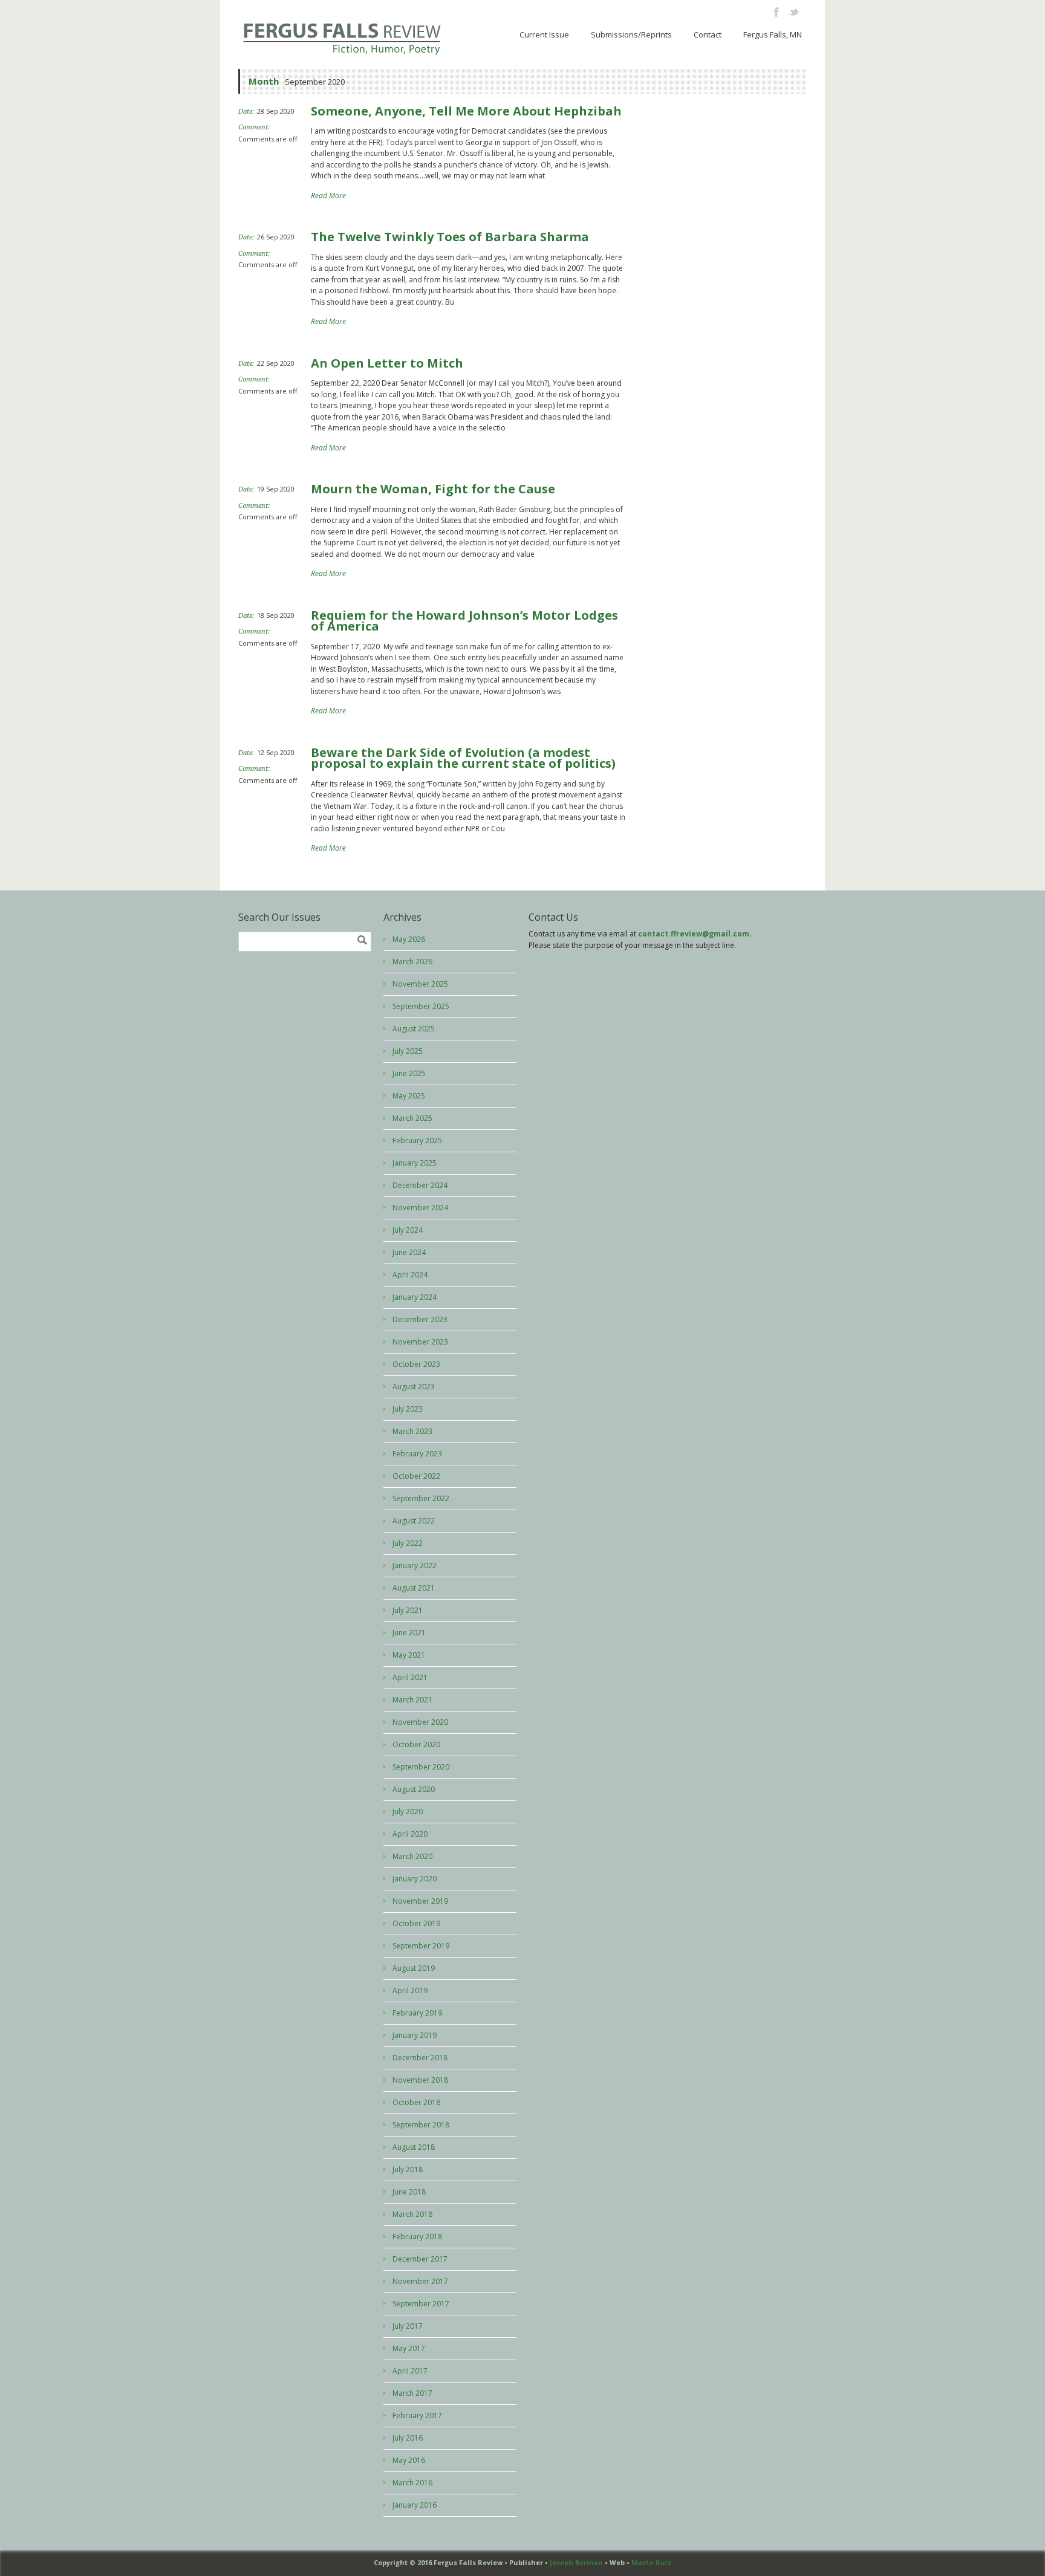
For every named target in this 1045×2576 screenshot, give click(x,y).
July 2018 (408, 2169)
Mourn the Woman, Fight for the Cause (433, 489)
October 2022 (416, 1476)
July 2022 (408, 1543)
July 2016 (408, 2438)
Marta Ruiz (652, 2562)
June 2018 (409, 2192)
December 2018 (420, 2058)
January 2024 (415, 1297)
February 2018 (417, 2237)
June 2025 (409, 1073)
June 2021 (409, 1633)
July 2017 (408, 2326)
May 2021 (409, 1655)
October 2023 (416, 1364)
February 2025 (417, 1140)
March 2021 (412, 1700)
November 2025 (420, 984)
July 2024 (408, 1230)
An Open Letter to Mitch (387, 363)
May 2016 (409, 2460)
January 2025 (415, 1163)
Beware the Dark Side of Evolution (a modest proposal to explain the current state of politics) (463, 758)
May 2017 (409, 2348)
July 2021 (408, 1610)
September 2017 (421, 2304)
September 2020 (421, 1767)
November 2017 (420, 2281)
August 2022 (414, 1521)
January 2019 (415, 2035)
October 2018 (416, 2102)
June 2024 (409, 1252)
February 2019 (417, 2013)
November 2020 (420, 1722)
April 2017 (410, 2371)
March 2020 (412, 1856)
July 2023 (408, 1409)
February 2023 (417, 1454)
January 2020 (415, 1879)
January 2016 (415, 2505)
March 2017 (412, 2393)
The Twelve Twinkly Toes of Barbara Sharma (450, 237)
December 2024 (420, 1185)
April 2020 (410, 1834)
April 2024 (410, 1275)
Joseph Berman (576, 2562)
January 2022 (415, 1565)
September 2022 (421, 1498)
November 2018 (420, 2080)
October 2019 (416, 1923)
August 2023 (414, 1387)
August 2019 (414, 1968)
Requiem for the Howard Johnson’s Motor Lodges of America (464, 621)
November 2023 (420, 1342)
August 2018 (414, 2147)
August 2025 (414, 1029)
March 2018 (412, 2214)
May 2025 (409, 1096)
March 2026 (412, 962)
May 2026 (409, 939)
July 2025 (408, 1051)
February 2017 (417, 2415)
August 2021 (414, 1588)
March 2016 (412, 2483)
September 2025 (421, 1006)
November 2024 (420, 1208)
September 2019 (421, 1946)
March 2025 (412, 1118)
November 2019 (420, 1901)
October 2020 (416, 1744)
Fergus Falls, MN (773, 34)
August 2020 (414, 1789)
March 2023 (412, 1431)
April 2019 (410, 1990)
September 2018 (421, 2125)
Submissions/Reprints (631, 34)
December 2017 (420, 2259)
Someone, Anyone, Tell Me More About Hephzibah (466, 111)
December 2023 (420, 1319)
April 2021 (410, 1677)
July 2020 (408, 1812)
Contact (708, 34)
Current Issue (544, 34)
